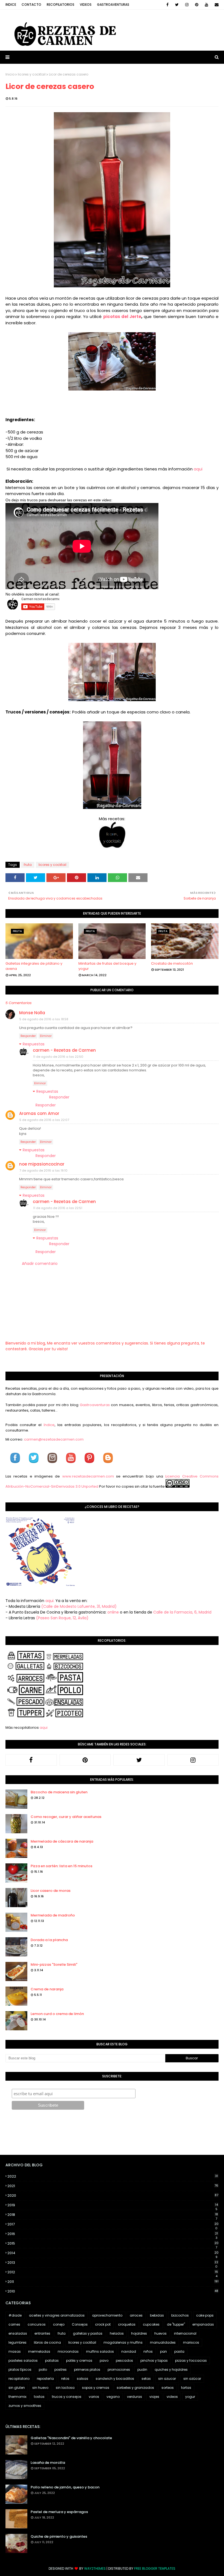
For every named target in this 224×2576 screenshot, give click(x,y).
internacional (185, 2333)
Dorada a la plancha (49, 1940)
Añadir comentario (40, 1264)
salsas (82, 2379)
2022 (113, 2176)
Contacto (31, 5)
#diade (15, 2315)
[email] (216, 5)
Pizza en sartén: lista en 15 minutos (61, 1866)
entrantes (42, 2333)
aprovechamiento (107, 2315)
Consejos (80, 2324)
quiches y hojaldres (171, 2370)
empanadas (203, 2324)
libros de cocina (47, 2342)
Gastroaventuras (113, 5)
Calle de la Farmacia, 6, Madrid (182, 1612)
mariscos (191, 2342)
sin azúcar (192, 2379)
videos (172, 2397)
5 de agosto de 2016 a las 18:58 (44, 1019)
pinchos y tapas (154, 2360)
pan (163, 2351)
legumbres (17, 2342)
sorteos (168, 2388)
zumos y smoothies (25, 2406)
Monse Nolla (32, 1013)
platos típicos (20, 2370)
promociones (119, 2370)
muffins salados (100, 2351)
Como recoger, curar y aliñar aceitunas (66, 1817)
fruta (28, 865)
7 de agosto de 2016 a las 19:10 (43, 1170)
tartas (186, 2388)
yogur (190, 2397)
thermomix (17, 2397)
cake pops (205, 2315)
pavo (104, 2360)
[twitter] (177, 5)
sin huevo (40, 2388)
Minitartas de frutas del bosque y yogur (107, 966)
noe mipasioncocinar (42, 1164)
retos (65, 2379)
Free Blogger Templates (155, 2568)
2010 (113, 2291)
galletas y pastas (88, 2333)
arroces (136, 2315)
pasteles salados (23, 2360)
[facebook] (167, 5)
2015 (113, 2243)
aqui (198, 469)
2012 (113, 2272)
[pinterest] (197, 5)
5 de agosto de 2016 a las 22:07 (44, 1120)
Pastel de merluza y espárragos (59, 2512)
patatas (52, 2360)
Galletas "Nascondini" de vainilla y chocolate (71, 2438)
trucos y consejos (67, 2397)
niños (148, 2351)
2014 (113, 2253)
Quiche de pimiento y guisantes (59, 2536)
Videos (86, 5)
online (113, 1612)
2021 (113, 2186)
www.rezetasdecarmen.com (88, 1476)
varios (94, 2397)
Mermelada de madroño (53, 1915)
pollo (43, 2370)
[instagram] (187, 5)
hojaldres (139, 2333)
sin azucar (167, 2379)
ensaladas (18, 2333)
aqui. (50, 1601)
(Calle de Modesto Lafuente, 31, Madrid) (79, 1606)
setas (146, 2379)
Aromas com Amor (39, 1113)
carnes (14, 2324)
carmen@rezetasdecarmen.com (53, 1439)
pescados (124, 2360)
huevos (160, 2333)
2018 (113, 2215)
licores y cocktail (32, 74)
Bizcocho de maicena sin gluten (59, 1792)
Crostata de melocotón (172, 963)
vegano (113, 2397)
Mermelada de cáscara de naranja (62, 1841)
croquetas (127, 2324)
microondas (68, 2351)
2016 (113, 2234)
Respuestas (34, 1044)
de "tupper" (176, 2324)
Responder (28, 1036)
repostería (45, 2379)
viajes (154, 2397)
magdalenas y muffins (123, 2342)
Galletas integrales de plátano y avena (34, 966)
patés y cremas (79, 2360)
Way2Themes (95, 2568)
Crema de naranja (47, 1989)
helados (117, 2333)
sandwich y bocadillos (115, 2379)
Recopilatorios (61, 5)
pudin (142, 2370)
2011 (113, 2282)
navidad (129, 2351)
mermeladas (39, 2351)
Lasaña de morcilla (48, 2463)
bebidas (157, 2315)
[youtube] (207, 5)
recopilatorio (19, 2379)
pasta (179, 2351)
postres (61, 2370)
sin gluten (17, 2388)
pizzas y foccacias (191, 2360)
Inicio (10, 74)
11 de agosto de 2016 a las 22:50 (58, 1057)
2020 (113, 2195)
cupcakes (151, 2324)
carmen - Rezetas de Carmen (64, 1050)
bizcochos (180, 2315)
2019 (113, 2205)
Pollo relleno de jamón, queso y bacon (65, 2487)
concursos (37, 2324)
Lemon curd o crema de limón (57, 2014)
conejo (59, 2324)
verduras (135, 2397)
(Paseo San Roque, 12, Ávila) (62, 1618)
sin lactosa (65, 2388)
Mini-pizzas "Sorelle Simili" (54, 1964)
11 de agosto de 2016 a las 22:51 (58, 1208)
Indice (11, 5)
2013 (113, 2263)
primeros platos (87, 2370)
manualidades (163, 2342)
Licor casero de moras (51, 1891)
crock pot (103, 2324)
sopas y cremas (96, 2388)
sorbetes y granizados (135, 2388)
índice (49, 1425)
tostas (39, 2397)
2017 (113, 2224)
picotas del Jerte (122, 316)
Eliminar (46, 1036)
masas (15, 2351)
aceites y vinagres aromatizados (57, 2315)
